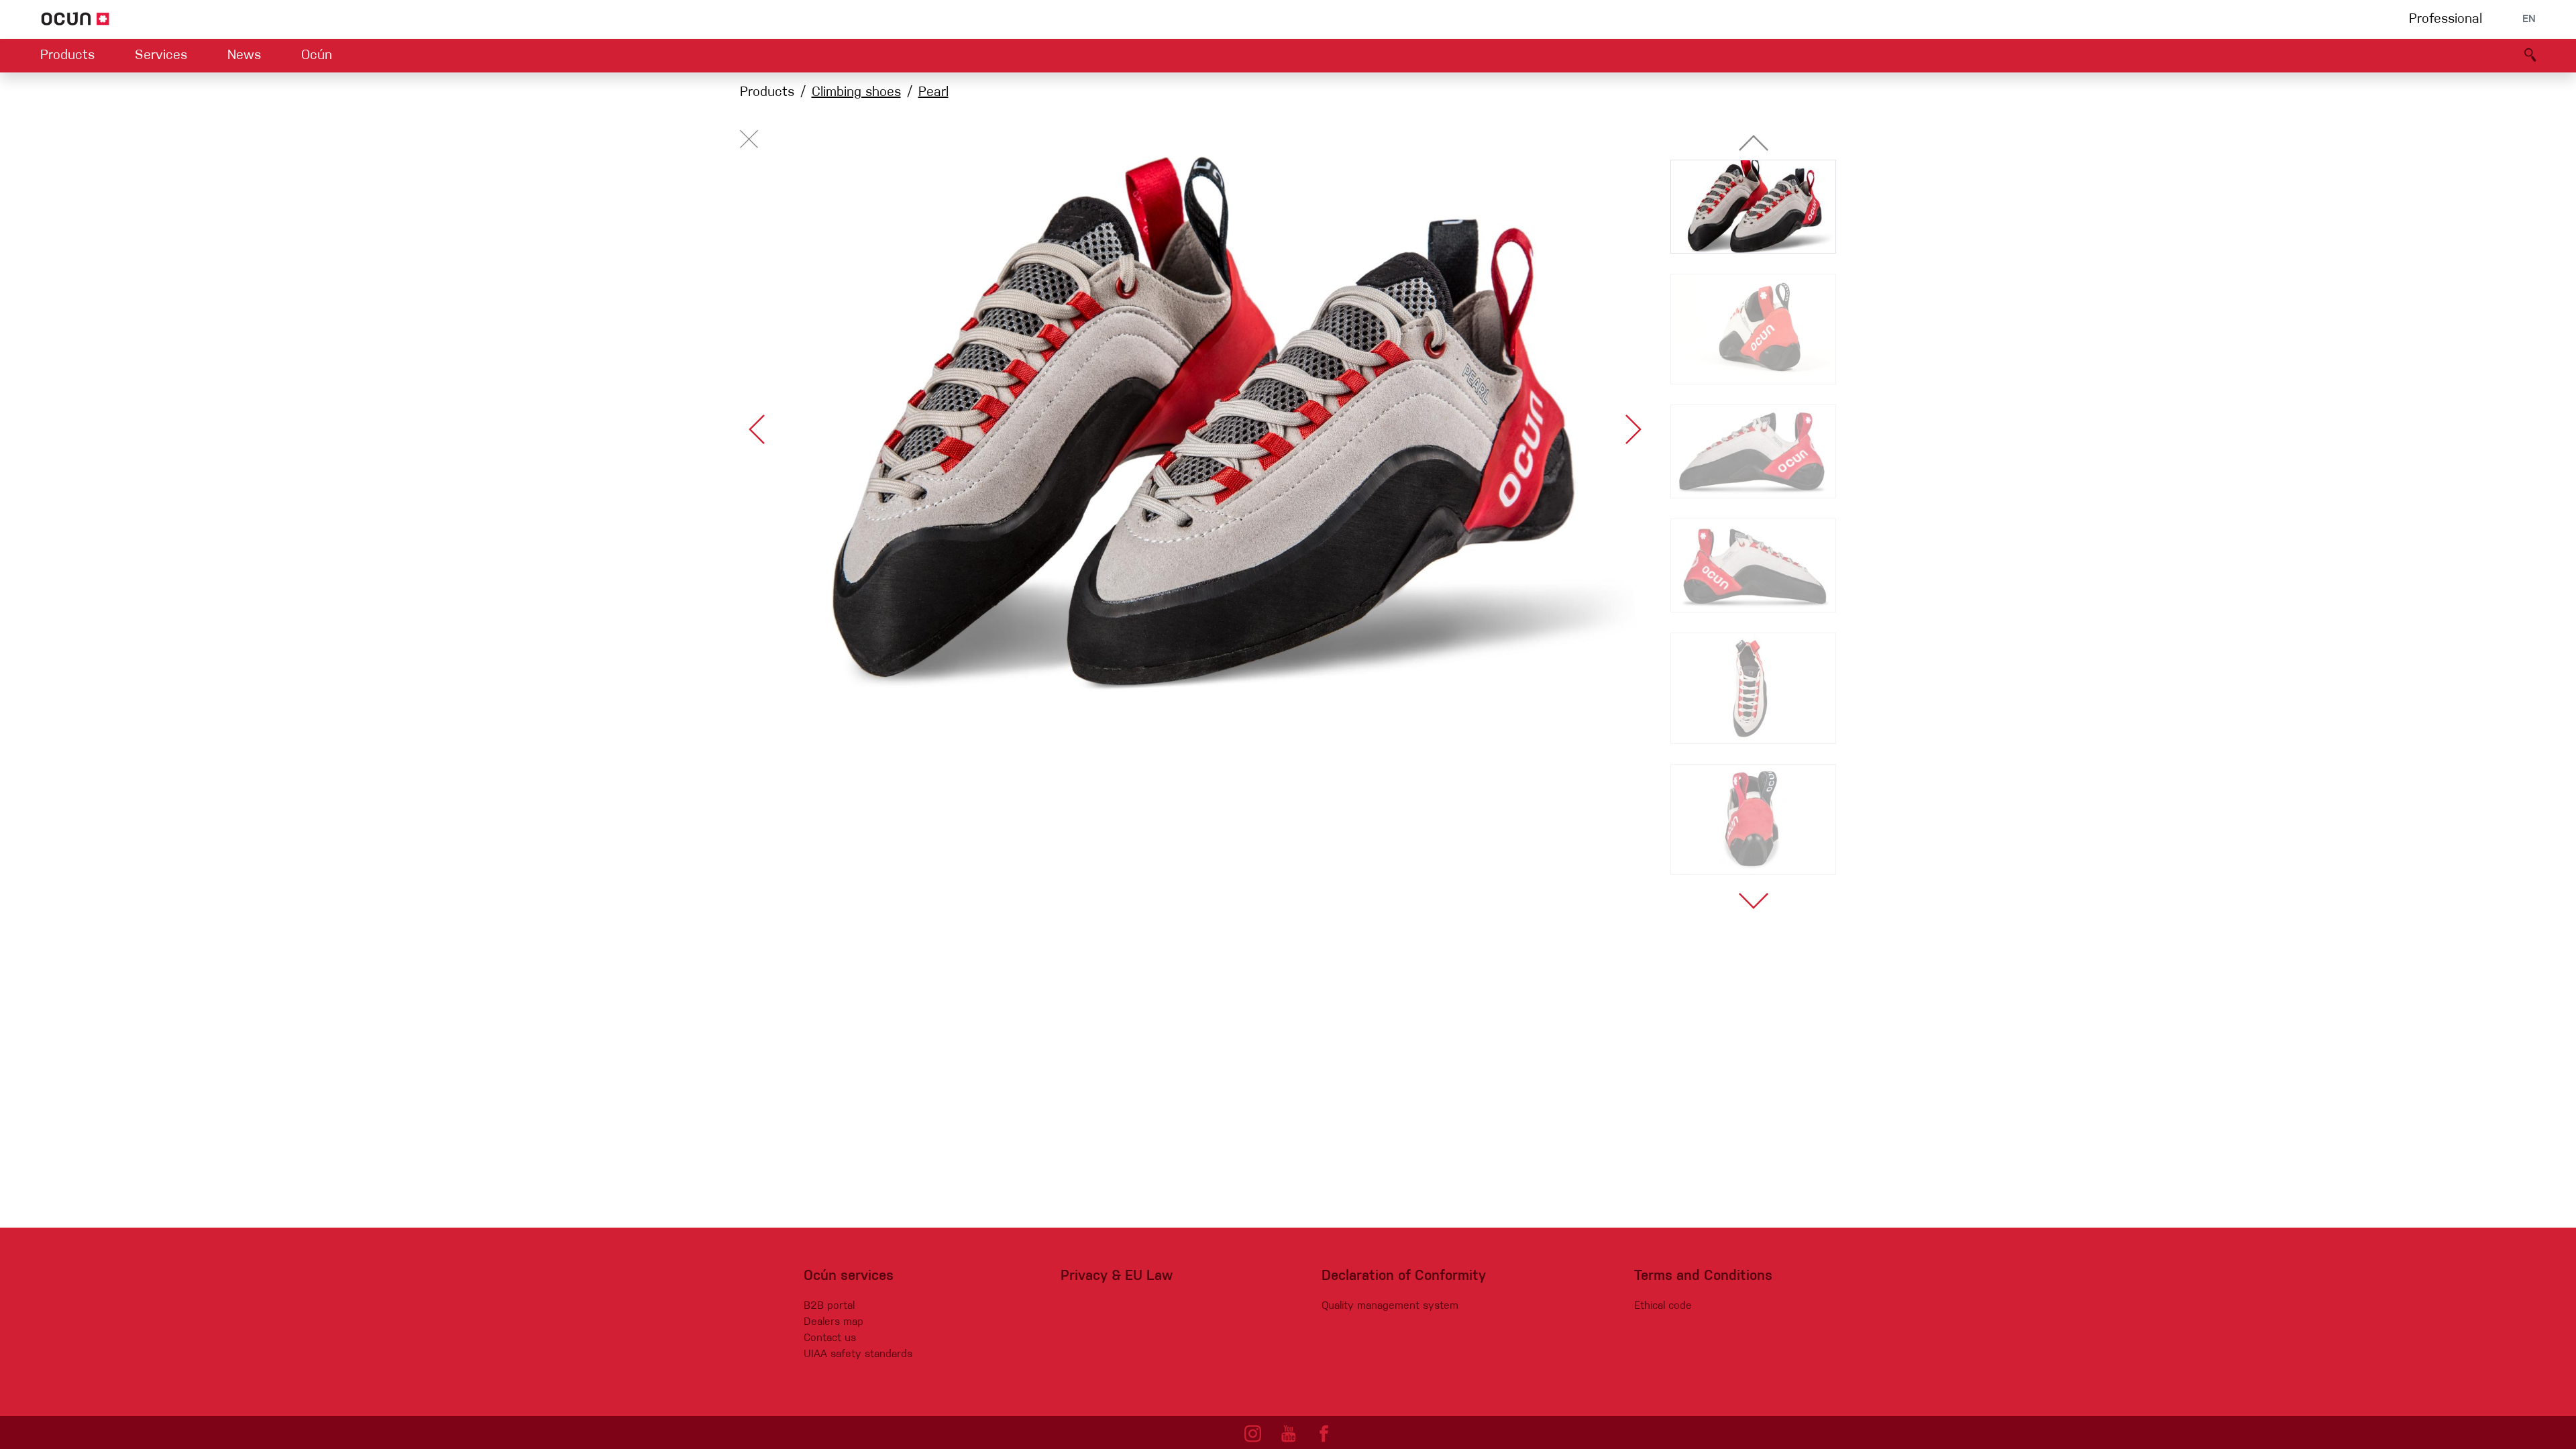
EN (2529, 19)
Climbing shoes (856, 93)
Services (161, 56)
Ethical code (1663, 1306)
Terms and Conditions (1703, 1276)
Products (67, 56)
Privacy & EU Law (1117, 1276)
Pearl (933, 93)
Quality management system (1390, 1306)
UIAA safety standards (858, 1354)
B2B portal (829, 1306)
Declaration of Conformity (1404, 1276)
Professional (2446, 19)
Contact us (830, 1338)
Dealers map (834, 1322)
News (244, 56)
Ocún (317, 56)
